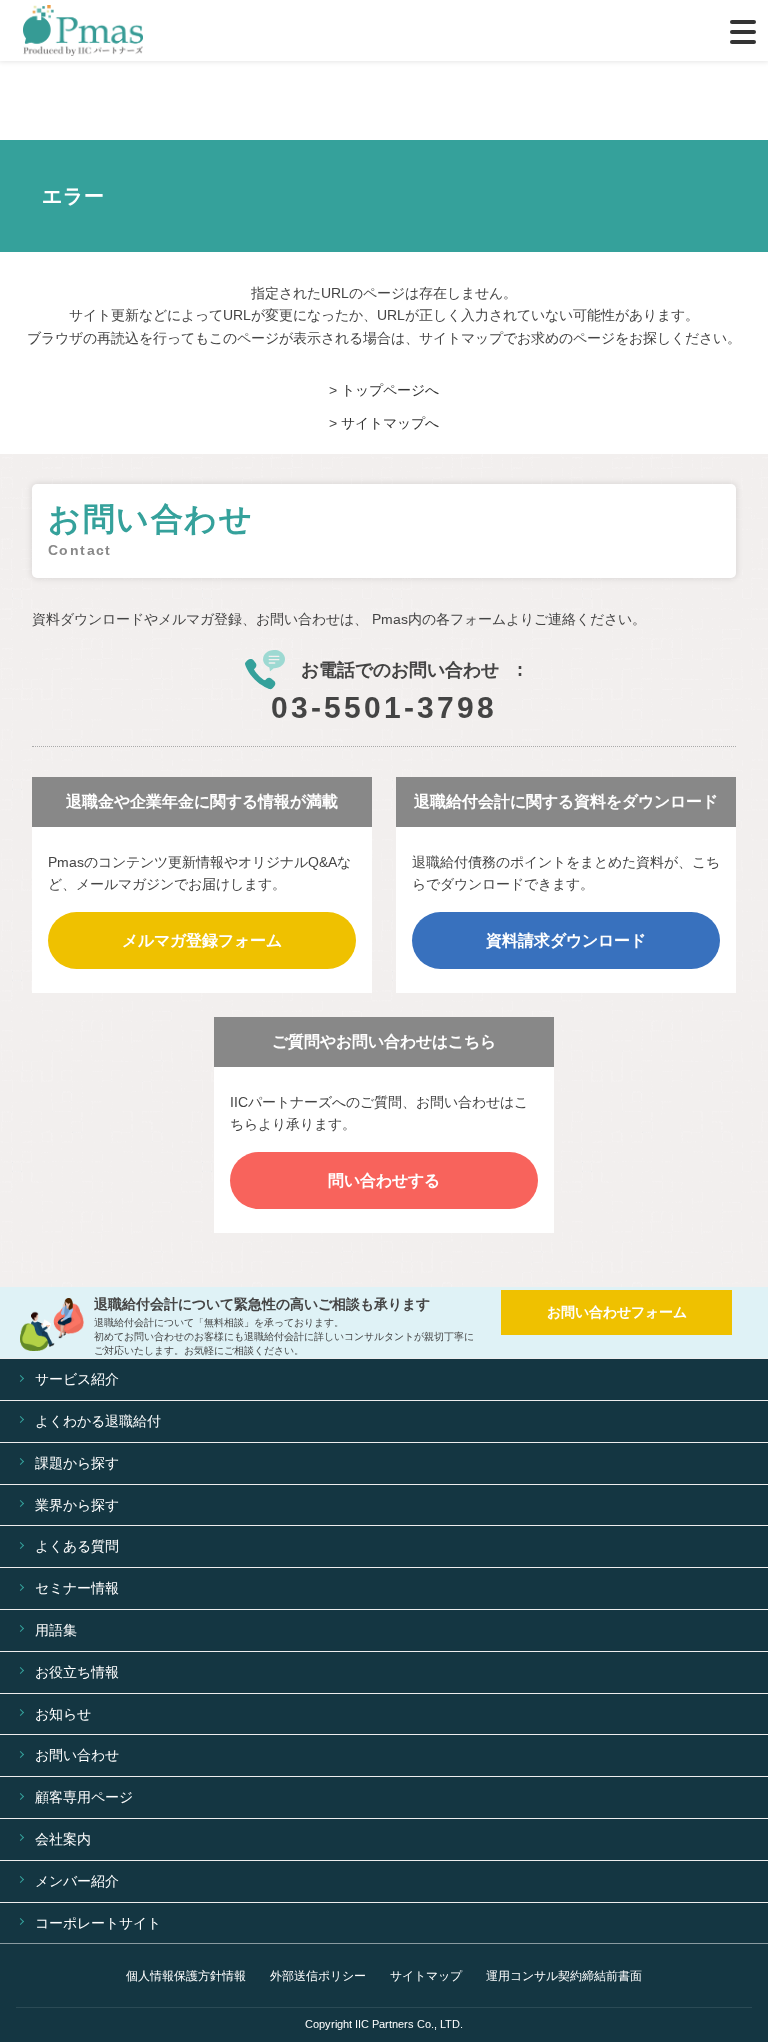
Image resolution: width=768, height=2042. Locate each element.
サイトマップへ (390, 423)
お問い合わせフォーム (617, 1312)
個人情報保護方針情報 (186, 1976)
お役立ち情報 (77, 1672)
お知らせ (63, 1714)
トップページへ (390, 390)
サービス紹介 (77, 1379)
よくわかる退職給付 (98, 1421)
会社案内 (63, 1839)
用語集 (56, 1630)
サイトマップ (426, 1976)
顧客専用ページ (84, 1797)
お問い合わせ (77, 1755)
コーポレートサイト (98, 1923)
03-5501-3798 (384, 707)
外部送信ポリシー (318, 1976)
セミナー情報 (77, 1588)
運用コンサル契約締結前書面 (564, 1976)
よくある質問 (77, 1546)
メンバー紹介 (77, 1881)
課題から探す (77, 1463)
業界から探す (77, 1505)
